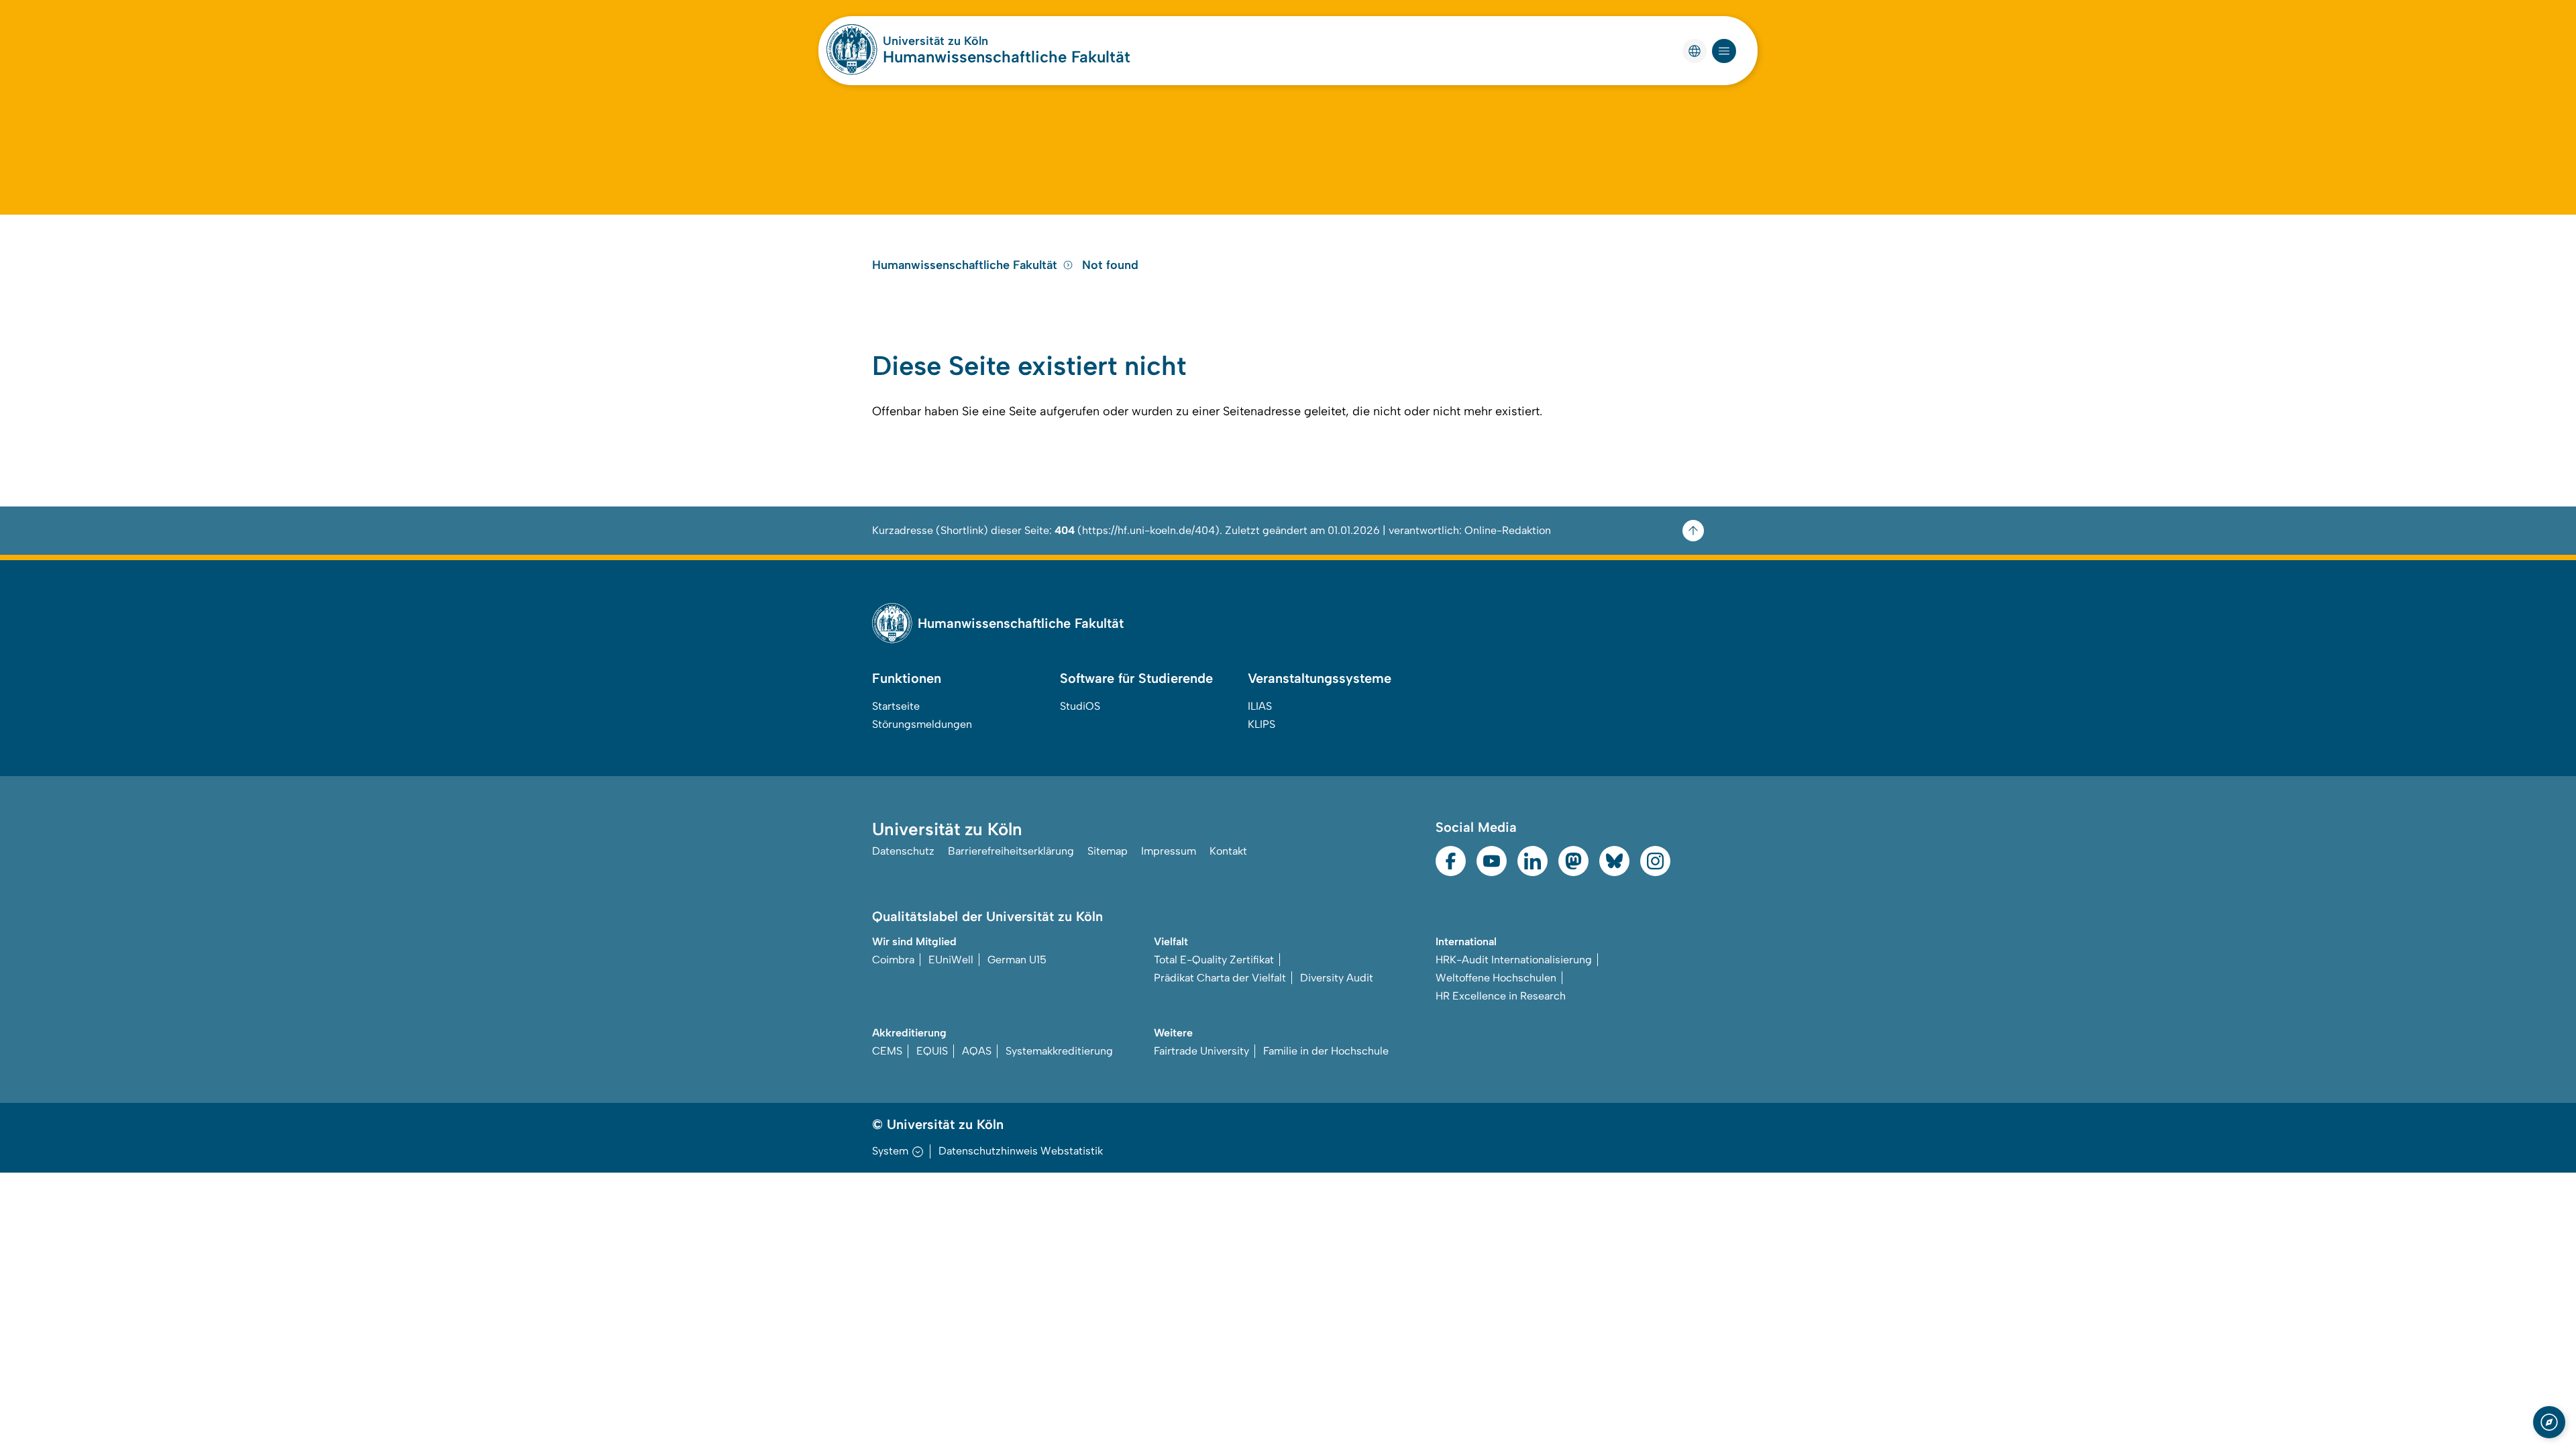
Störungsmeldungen (922, 724)
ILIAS (1260, 706)
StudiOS (1080, 706)
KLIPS (1262, 724)
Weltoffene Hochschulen (1496, 978)
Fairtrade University (1201, 1051)
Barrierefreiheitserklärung (1011, 851)
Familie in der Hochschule (1326, 1051)
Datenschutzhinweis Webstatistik (1021, 1151)
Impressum (1169, 851)
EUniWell (951, 960)
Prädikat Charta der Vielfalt (1220, 978)
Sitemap (1108, 851)
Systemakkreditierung (1059, 1051)
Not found (1110, 265)
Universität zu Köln (935, 41)
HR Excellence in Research (1501, 996)
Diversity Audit (1337, 978)
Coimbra (893, 960)
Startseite (896, 706)
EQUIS (932, 1051)
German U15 (1017, 960)
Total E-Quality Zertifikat (1214, 960)
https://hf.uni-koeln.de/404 (1148, 530)
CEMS (887, 1051)
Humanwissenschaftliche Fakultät (1007, 57)
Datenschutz (903, 851)
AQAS (977, 1051)
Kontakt (1228, 851)
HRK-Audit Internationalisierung (1514, 960)
